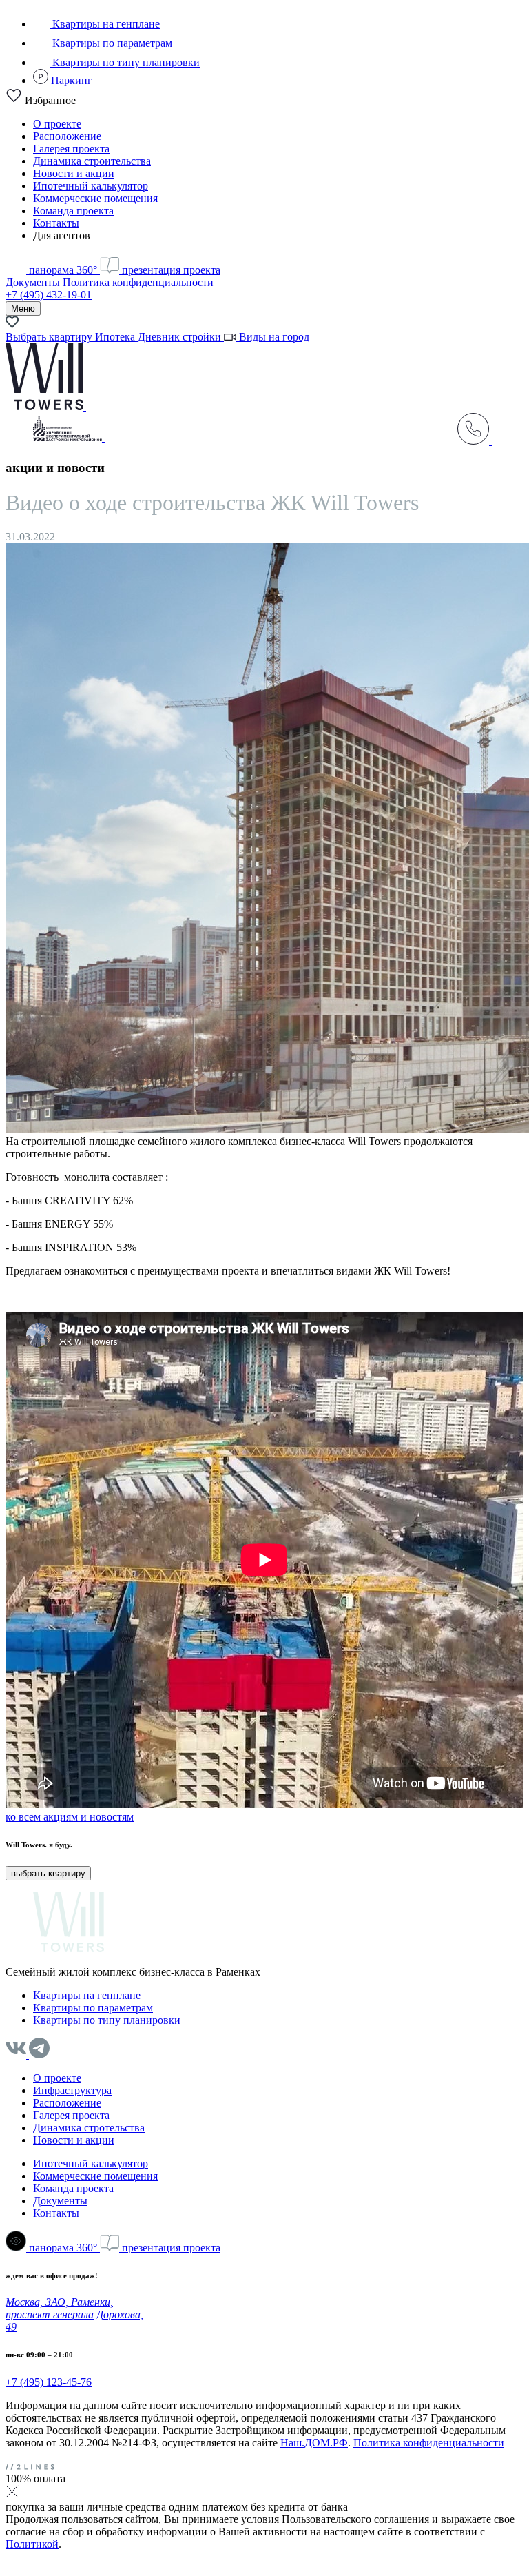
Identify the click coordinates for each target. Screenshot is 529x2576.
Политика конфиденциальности (138, 282)
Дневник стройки (181, 337)
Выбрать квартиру (50, 337)
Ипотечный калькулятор (91, 186)
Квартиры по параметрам (111, 43)
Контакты (56, 223)
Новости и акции (74, 173)
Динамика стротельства (89, 2128)
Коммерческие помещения (95, 198)
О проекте (57, 124)
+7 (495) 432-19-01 (49, 295)
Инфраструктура (72, 2090)
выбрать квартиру (48, 1873)
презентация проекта (170, 270)
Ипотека (116, 337)
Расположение (67, 136)
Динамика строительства (92, 161)
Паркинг (70, 80)
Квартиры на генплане (105, 24)
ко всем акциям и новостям (70, 1817)
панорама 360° (63, 270)
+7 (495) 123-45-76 (49, 2382)
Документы (34, 282)
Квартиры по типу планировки (125, 62)
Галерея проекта (71, 149)
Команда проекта (73, 211)
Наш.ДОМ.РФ (314, 2443)
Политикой (32, 2544)
